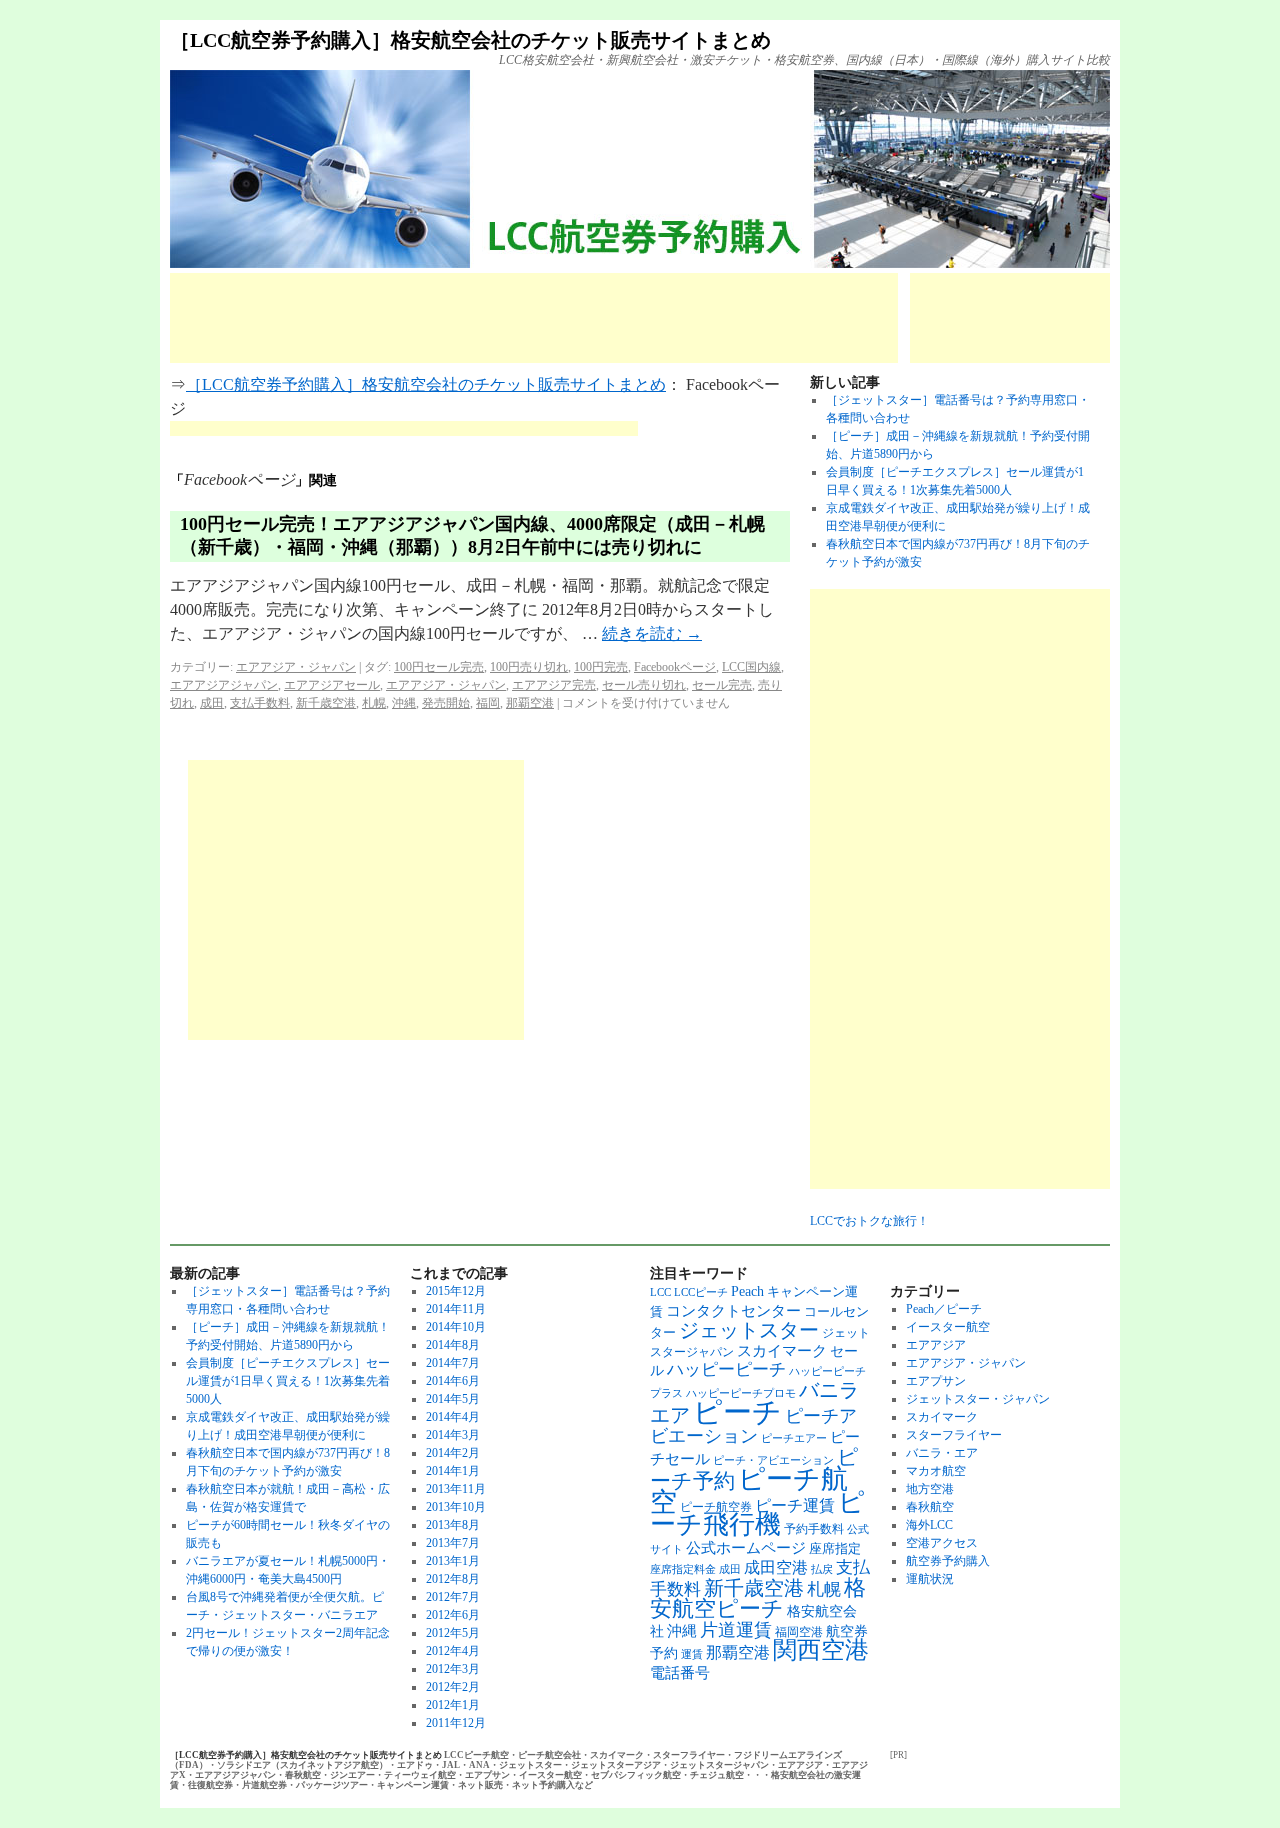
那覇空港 (530, 703)
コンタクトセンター (733, 1310)
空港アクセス (942, 1543)
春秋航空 (930, 1507)
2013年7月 (453, 1543)
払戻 (822, 1569)
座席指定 (835, 1548)
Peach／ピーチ (944, 1309)
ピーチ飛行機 (757, 1513)
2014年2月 (453, 1453)
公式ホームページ (746, 1547)
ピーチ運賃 (795, 1505)
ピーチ (737, 1412)
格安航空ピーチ (758, 1598)
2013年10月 (456, 1507)
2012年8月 (453, 1579)
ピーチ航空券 (716, 1507)
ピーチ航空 (749, 1490)
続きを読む (652, 633)
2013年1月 (453, 1561)
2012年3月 (453, 1669)
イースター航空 (948, 1327)
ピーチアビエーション (753, 1426)
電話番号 (680, 1672)
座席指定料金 (683, 1569)
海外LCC (929, 1525)
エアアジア (936, 1345)
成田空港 (776, 1567)
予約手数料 (814, 1529)
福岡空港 (799, 1632)
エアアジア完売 (554, 685)
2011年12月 (456, 1723)
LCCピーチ (701, 1292)
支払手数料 (260, 703)
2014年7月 (453, 1363)
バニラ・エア (942, 1453)
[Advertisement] (534, 318)
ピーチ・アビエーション (773, 1460)
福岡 (488, 703)
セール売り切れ (644, 685)
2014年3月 (453, 1435)
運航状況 (930, 1579)
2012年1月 (453, 1705)
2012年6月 (453, 1615)
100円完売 (601, 667)
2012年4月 (453, 1651)
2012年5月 (453, 1633)
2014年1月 (453, 1471)
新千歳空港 (326, 703)
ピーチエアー (794, 1438)
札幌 (374, 703)
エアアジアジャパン (224, 685)
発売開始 (446, 703)
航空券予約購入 (948, 1561)
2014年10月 (456, 1327)
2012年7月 (453, 1597)
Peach (747, 1291)
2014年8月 (453, 1345)
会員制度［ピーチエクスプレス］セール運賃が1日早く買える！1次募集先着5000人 (288, 1381)
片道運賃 (736, 1630)
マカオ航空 (936, 1471)
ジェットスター (749, 1330)
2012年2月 (453, 1687)
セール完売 (722, 685)
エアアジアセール (332, 685)
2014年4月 (453, 1417)
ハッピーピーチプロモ (741, 1393)
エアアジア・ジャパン (296, 667)
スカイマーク (782, 1350)
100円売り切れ (529, 667)
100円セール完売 (439, 667)
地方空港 (930, 1489)
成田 (212, 703)
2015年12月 (456, 1291)
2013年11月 (456, 1489)
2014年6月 (453, 1381)
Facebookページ (675, 667)
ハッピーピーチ (726, 1369)
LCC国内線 (751, 667)
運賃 (692, 1654)
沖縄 (404, 703)
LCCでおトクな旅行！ (869, 1221)
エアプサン (936, 1381)
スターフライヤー (954, 1435)
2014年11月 (456, 1309)
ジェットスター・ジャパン (978, 1399)
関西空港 (821, 1650)
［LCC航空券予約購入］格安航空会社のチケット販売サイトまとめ (470, 40)
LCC (660, 1292)
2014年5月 (453, 1399)
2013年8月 (453, 1525)
